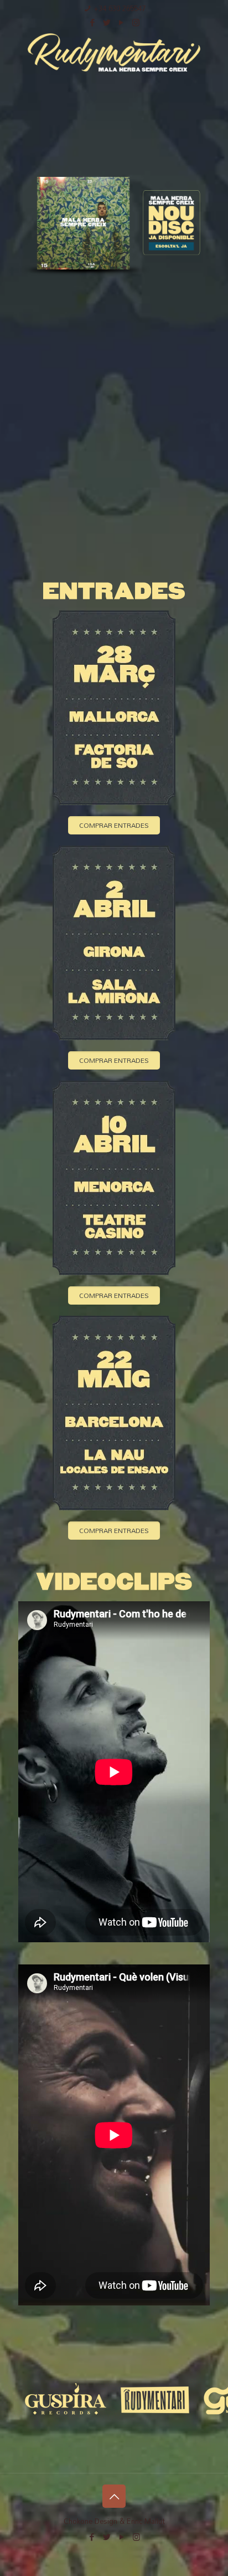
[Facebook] (93, 22)
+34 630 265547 (120, 8)
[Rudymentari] (114, 52)
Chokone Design (90, 2521)
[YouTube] (121, 22)
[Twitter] (107, 22)
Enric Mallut (146, 2521)
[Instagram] (136, 22)
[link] (114, 227)
